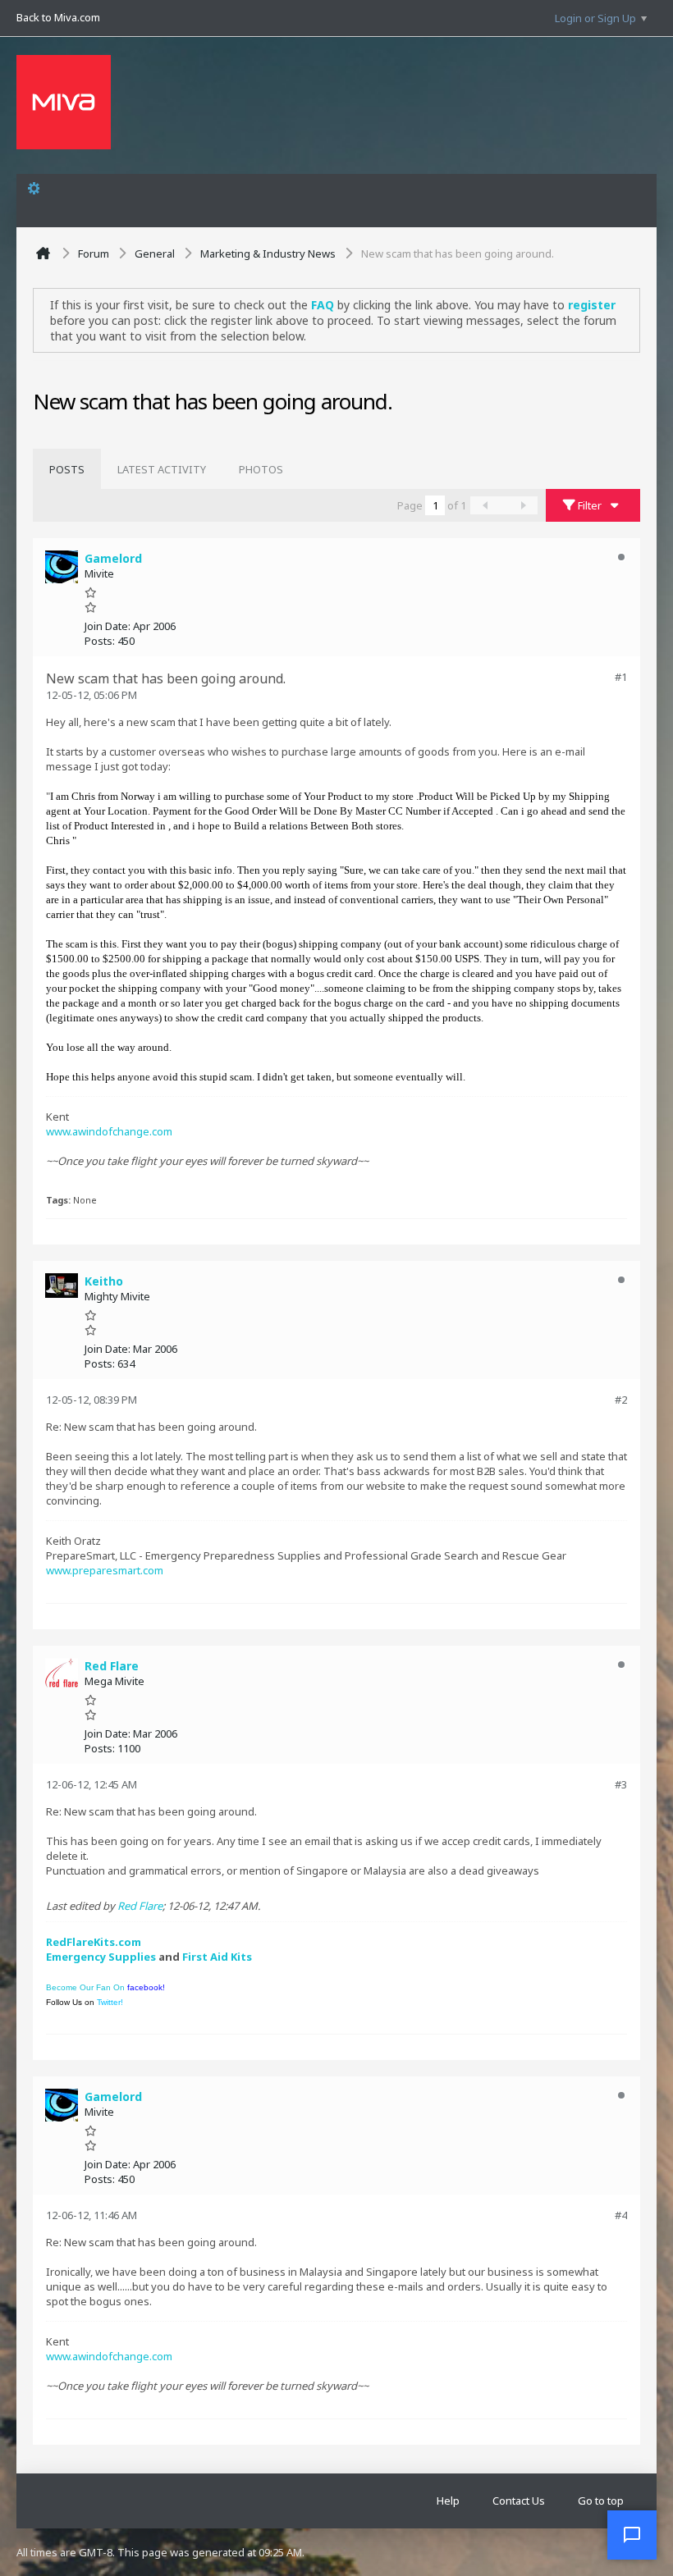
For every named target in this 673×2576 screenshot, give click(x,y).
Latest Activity (162, 469)
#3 (621, 1784)
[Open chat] (632, 2535)
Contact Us (519, 2501)
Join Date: (108, 626)
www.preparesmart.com (105, 1570)
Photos (261, 469)
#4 (621, 2215)
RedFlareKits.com (94, 1942)
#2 (621, 1400)
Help (448, 2501)
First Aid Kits (217, 1957)
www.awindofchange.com (109, 1131)
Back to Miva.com (58, 17)
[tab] (67, 469)
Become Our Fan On (105, 1987)
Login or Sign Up (595, 18)
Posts (67, 469)
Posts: (100, 641)
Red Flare (140, 1906)
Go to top (601, 2501)
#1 (621, 677)
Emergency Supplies (101, 1957)
